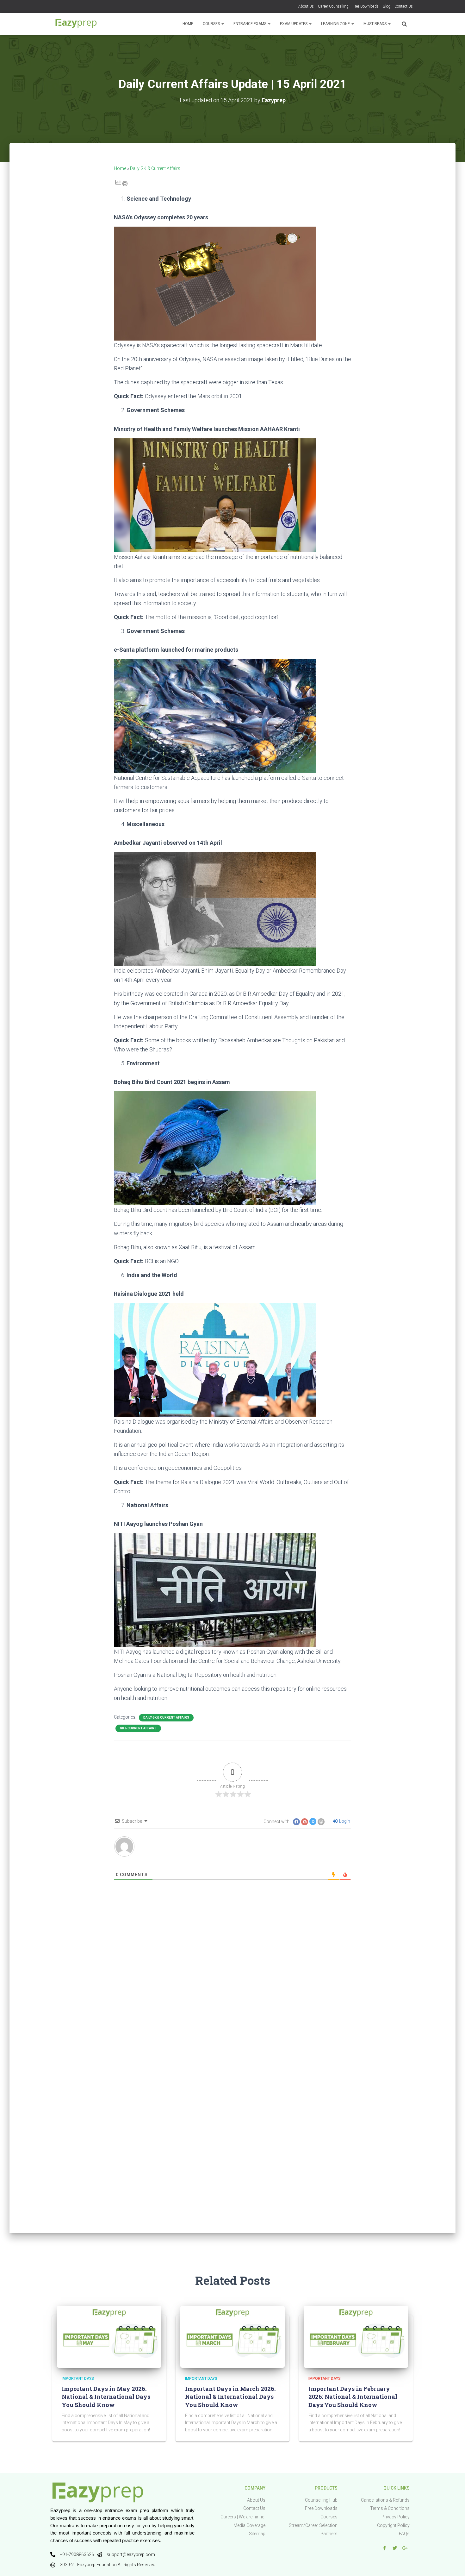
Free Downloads (366, 6)
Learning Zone (336, 24)
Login (344, 1821)
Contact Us (404, 6)
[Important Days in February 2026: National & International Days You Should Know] (356, 2336)
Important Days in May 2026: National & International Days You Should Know (106, 2397)
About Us (306, 6)
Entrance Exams (250, 24)
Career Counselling (333, 6)
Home (188, 24)
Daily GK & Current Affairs (155, 168)
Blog (387, 6)
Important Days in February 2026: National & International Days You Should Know (353, 2397)
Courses (212, 24)
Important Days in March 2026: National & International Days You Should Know (230, 2397)
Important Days (78, 2379)
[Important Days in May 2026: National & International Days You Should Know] (109, 2336)
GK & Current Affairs (138, 1728)
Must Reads (375, 24)
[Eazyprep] (76, 24)
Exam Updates (294, 24)
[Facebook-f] (384, 2548)
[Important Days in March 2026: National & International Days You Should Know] (232, 2336)
